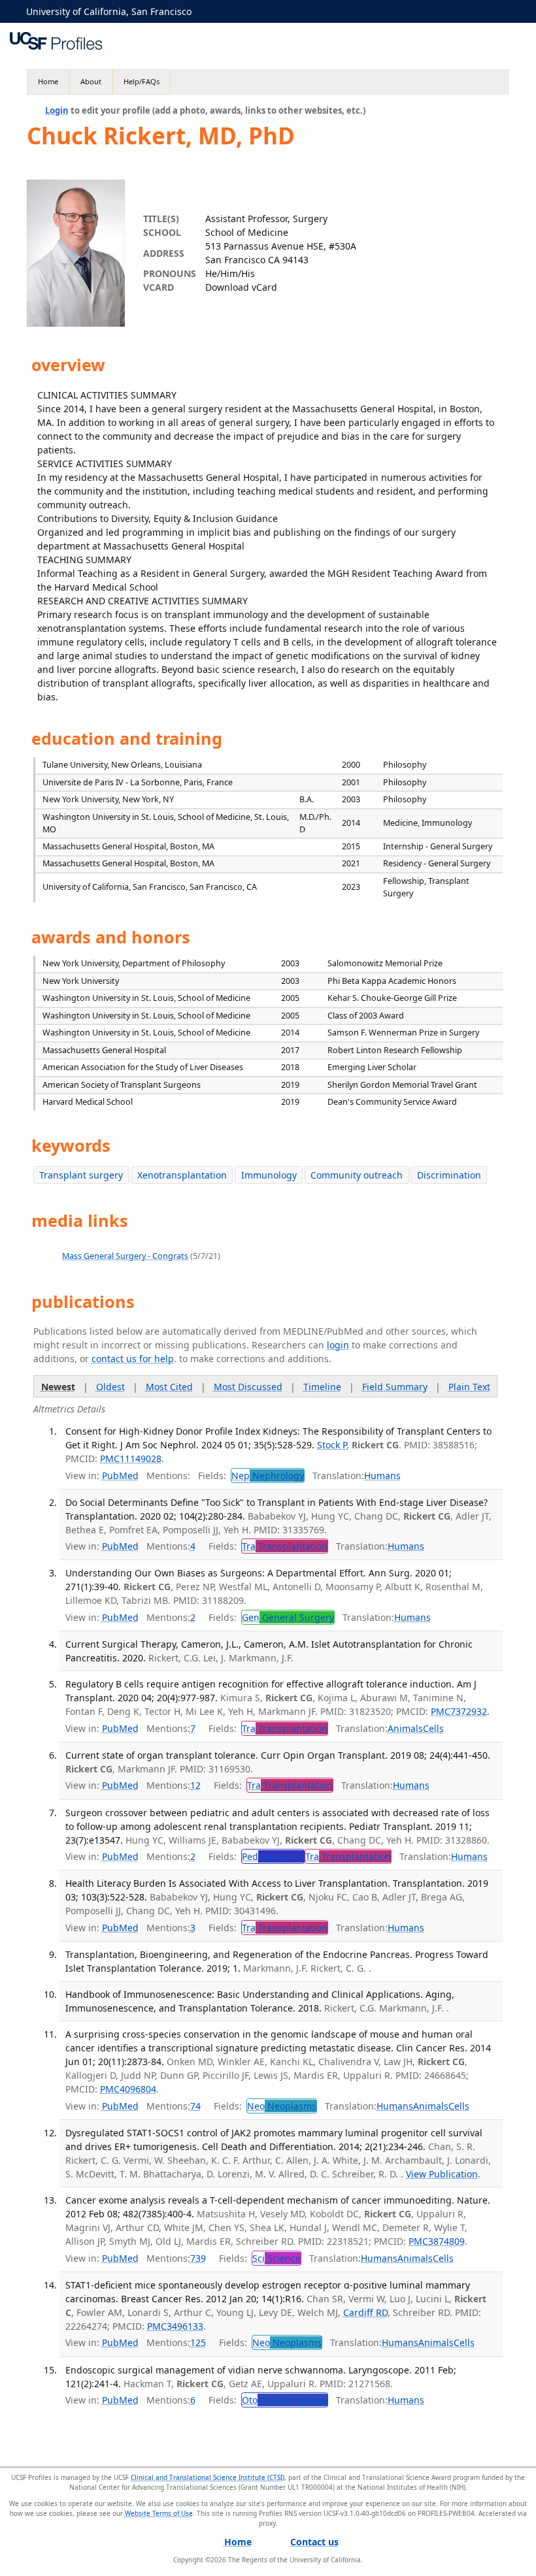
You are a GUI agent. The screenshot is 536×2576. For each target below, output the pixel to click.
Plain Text (469, 1387)
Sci (276, 2258)
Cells (433, 1728)
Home (48, 81)
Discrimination (449, 1175)
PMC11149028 (131, 1459)
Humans (382, 1475)
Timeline (322, 1387)
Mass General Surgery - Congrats (125, 1256)
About (91, 81)
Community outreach (357, 1175)
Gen (288, 1617)
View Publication (442, 2174)
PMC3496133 (175, 2326)
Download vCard (241, 287)
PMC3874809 (437, 2241)
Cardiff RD (365, 2312)
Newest (58, 1387)
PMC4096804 (128, 2089)
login (338, 1345)
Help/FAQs (142, 81)
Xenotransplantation (182, 1175)
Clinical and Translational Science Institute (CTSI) (208, 2477)
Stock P (332, 1445)
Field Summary (395, 1387)
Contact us (314, 2542)
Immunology (269, 1175)
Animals (405, 1728)
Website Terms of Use (159, 2513)
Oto (285, 2400)
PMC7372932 (459, 1711)
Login (57, 110)
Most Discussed (248, 1387)
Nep (268, 1475)
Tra (285, 1546)
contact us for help (133, 1359)
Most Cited (169, 1387)
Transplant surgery (81, 1175)
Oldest (110, 1387)
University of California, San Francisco (109, 11)
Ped (273, 1856)
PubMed (120, 1475)
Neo (282, 2106)
